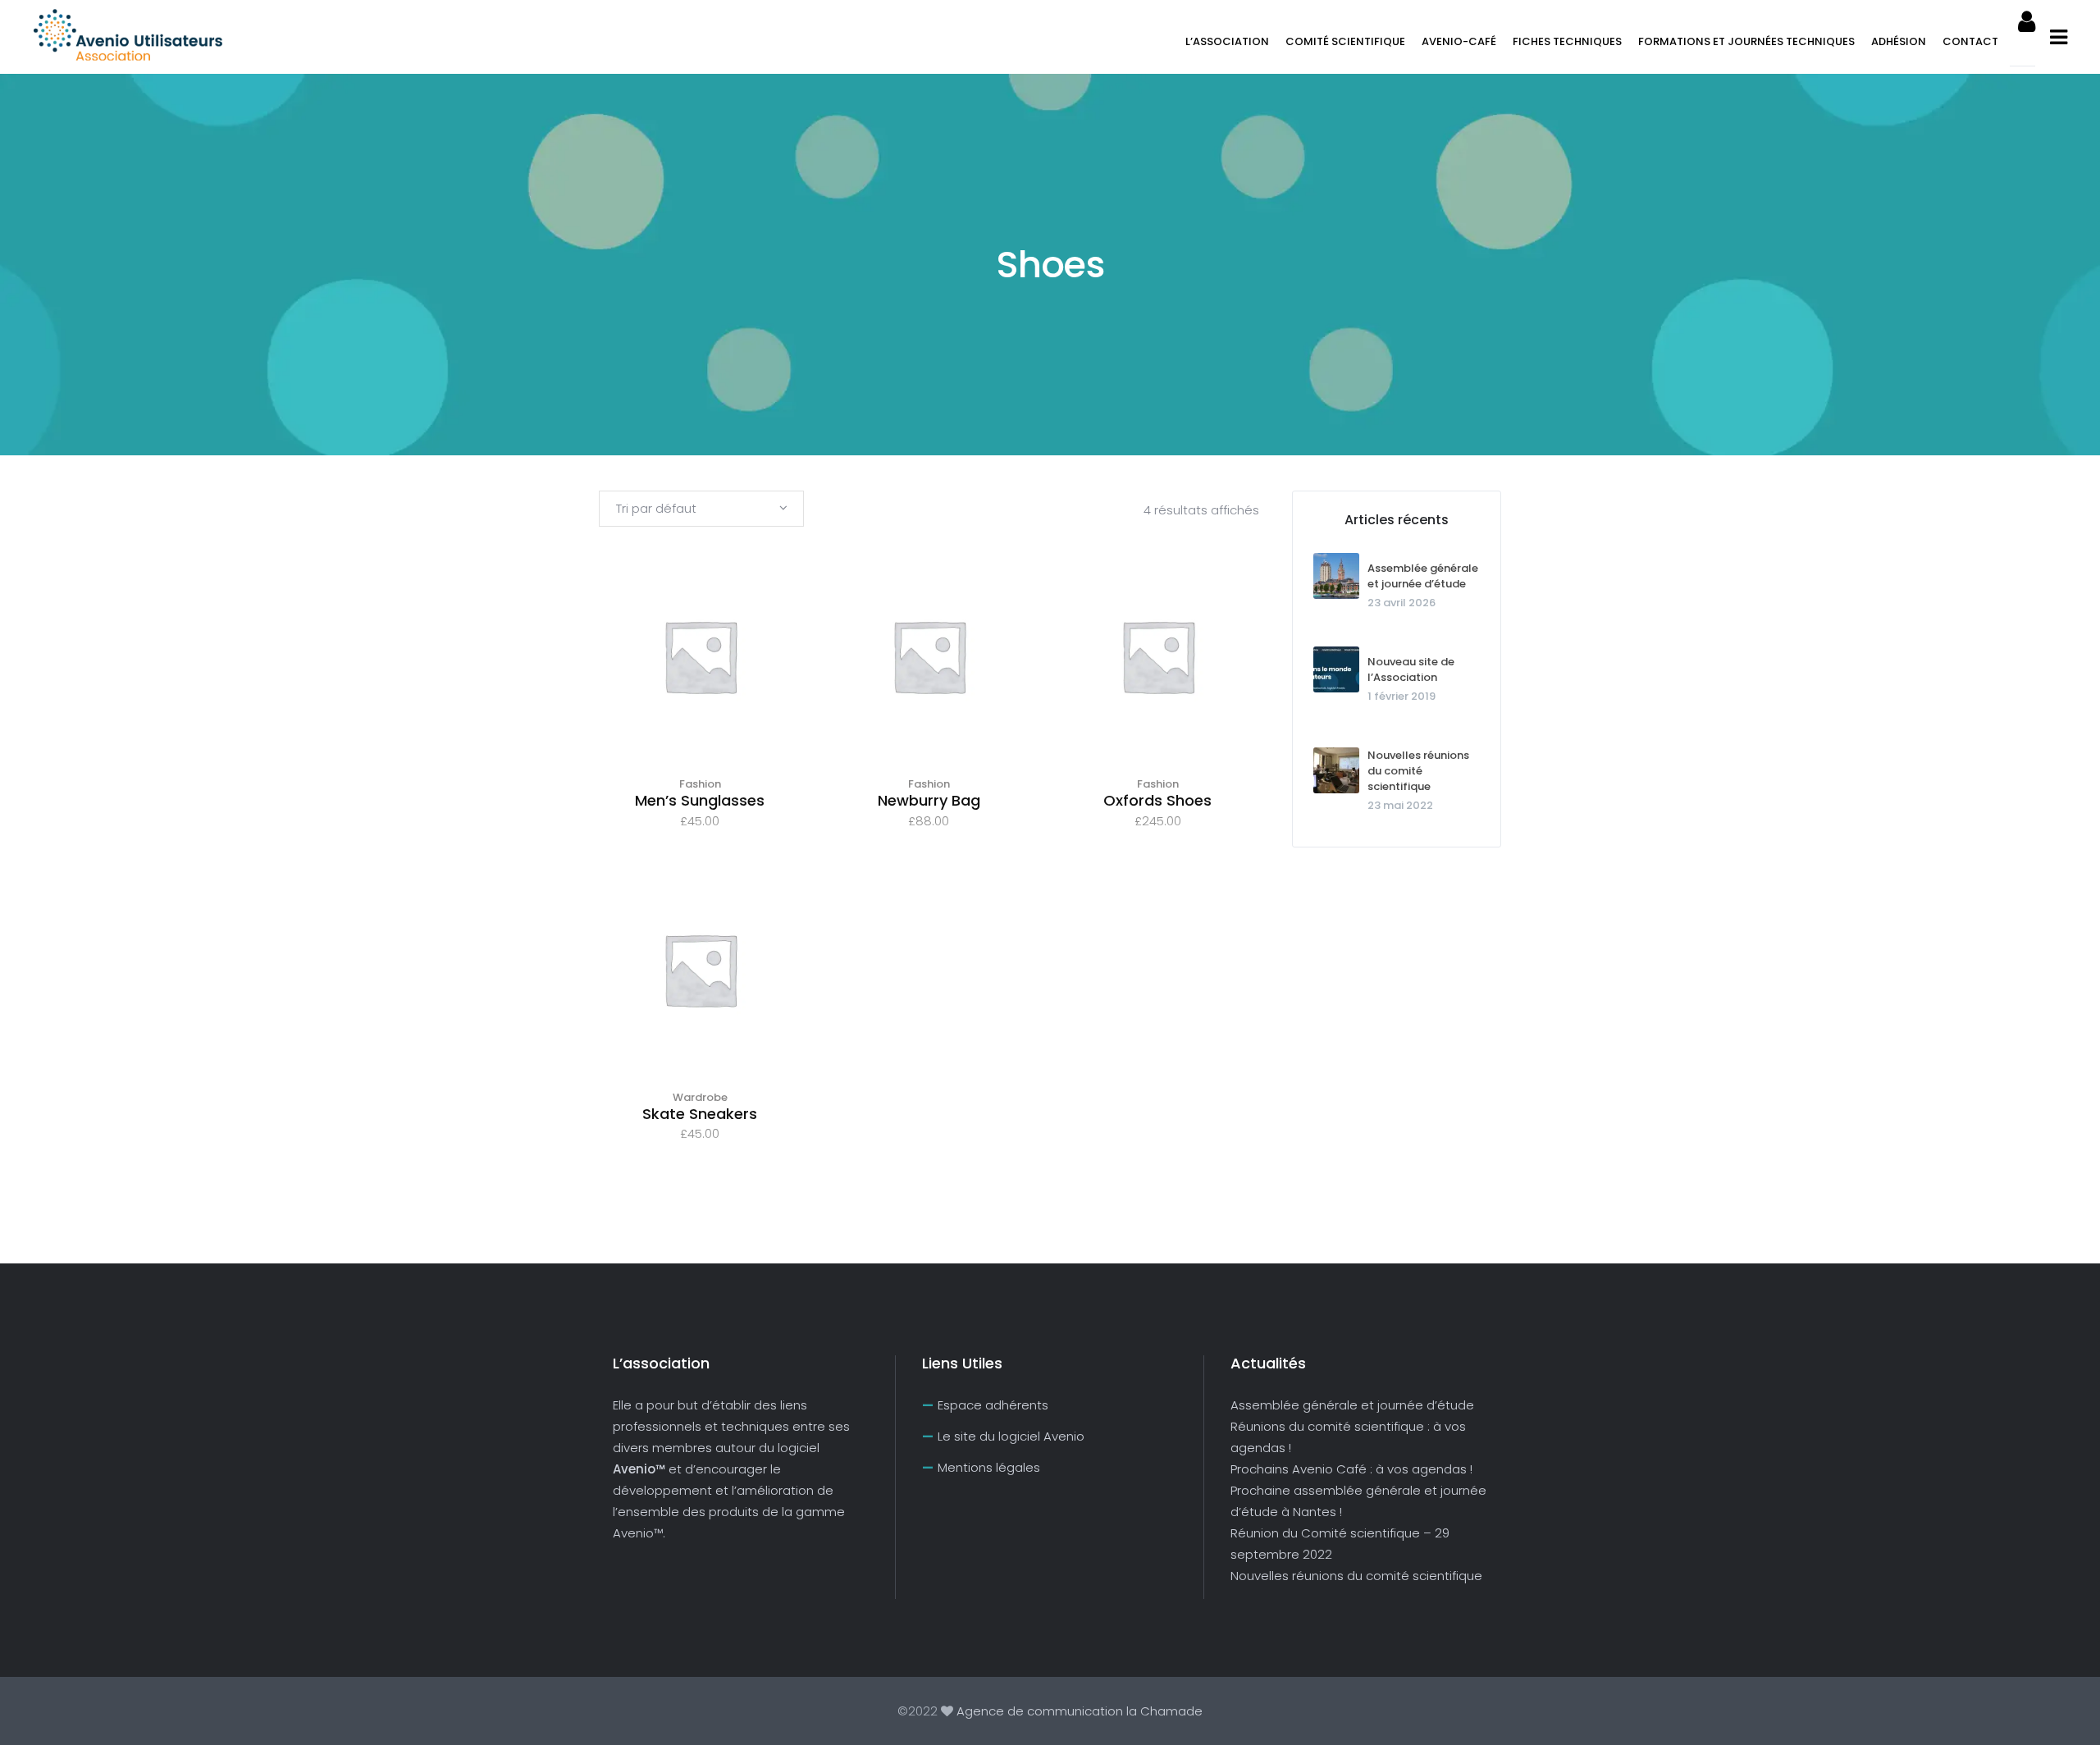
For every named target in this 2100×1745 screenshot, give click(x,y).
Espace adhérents (993, 1405)
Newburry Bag (929, 800)
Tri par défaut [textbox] (656, 508)
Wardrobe (700, 1097)
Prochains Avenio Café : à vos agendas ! (1351, 1469)
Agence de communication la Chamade (1078, 1711)
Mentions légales (989, 1467)
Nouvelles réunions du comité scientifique (1418, 771)
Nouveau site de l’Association (1411, 669)
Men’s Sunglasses (700, 800)
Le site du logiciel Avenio (1011, 1436)
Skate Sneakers (700, 1114)
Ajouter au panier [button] (701, 677)
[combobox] (701, 509)
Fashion (700, 784)
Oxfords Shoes (1157, 800)
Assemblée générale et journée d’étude (1423, 576)
